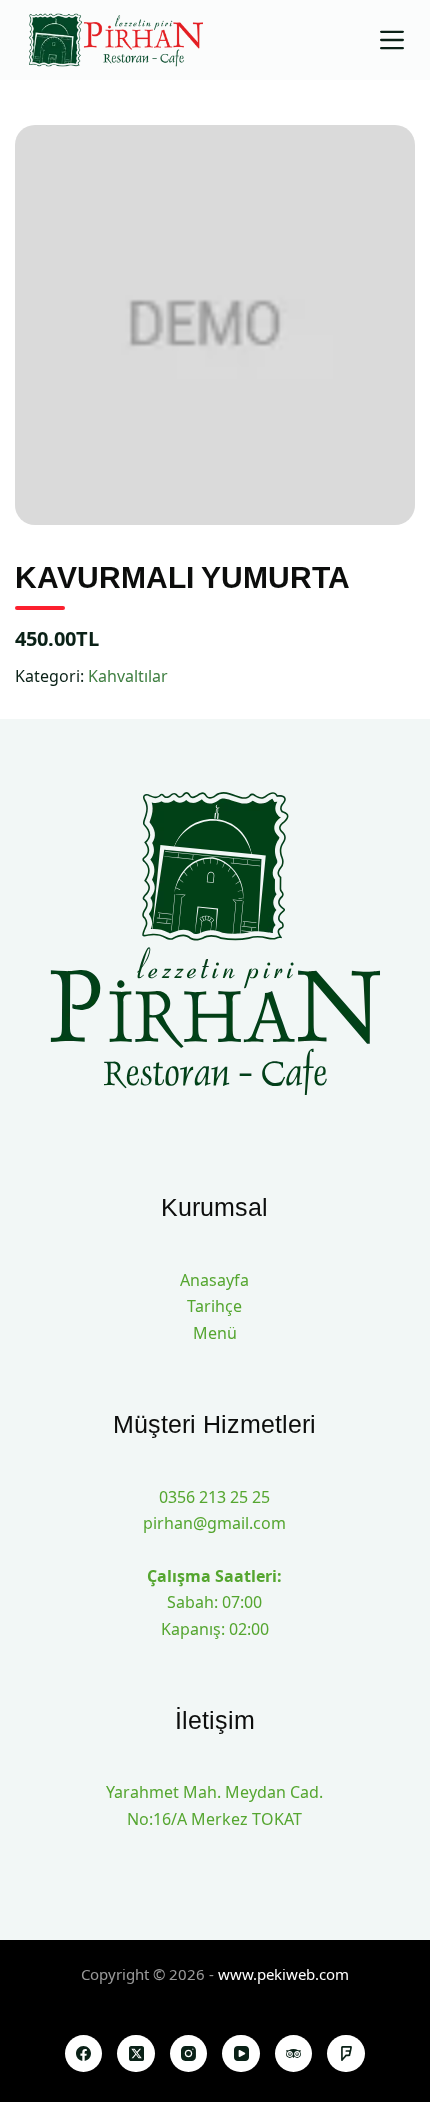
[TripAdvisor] (294, 2054)
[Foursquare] (346, 2054)
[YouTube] (241, 2054)
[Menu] (392, 40)
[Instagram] (189, 2054)
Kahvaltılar (128, 676)
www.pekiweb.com (283, 1974)
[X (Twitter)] (136, 2054)
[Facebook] (84, 2054)
